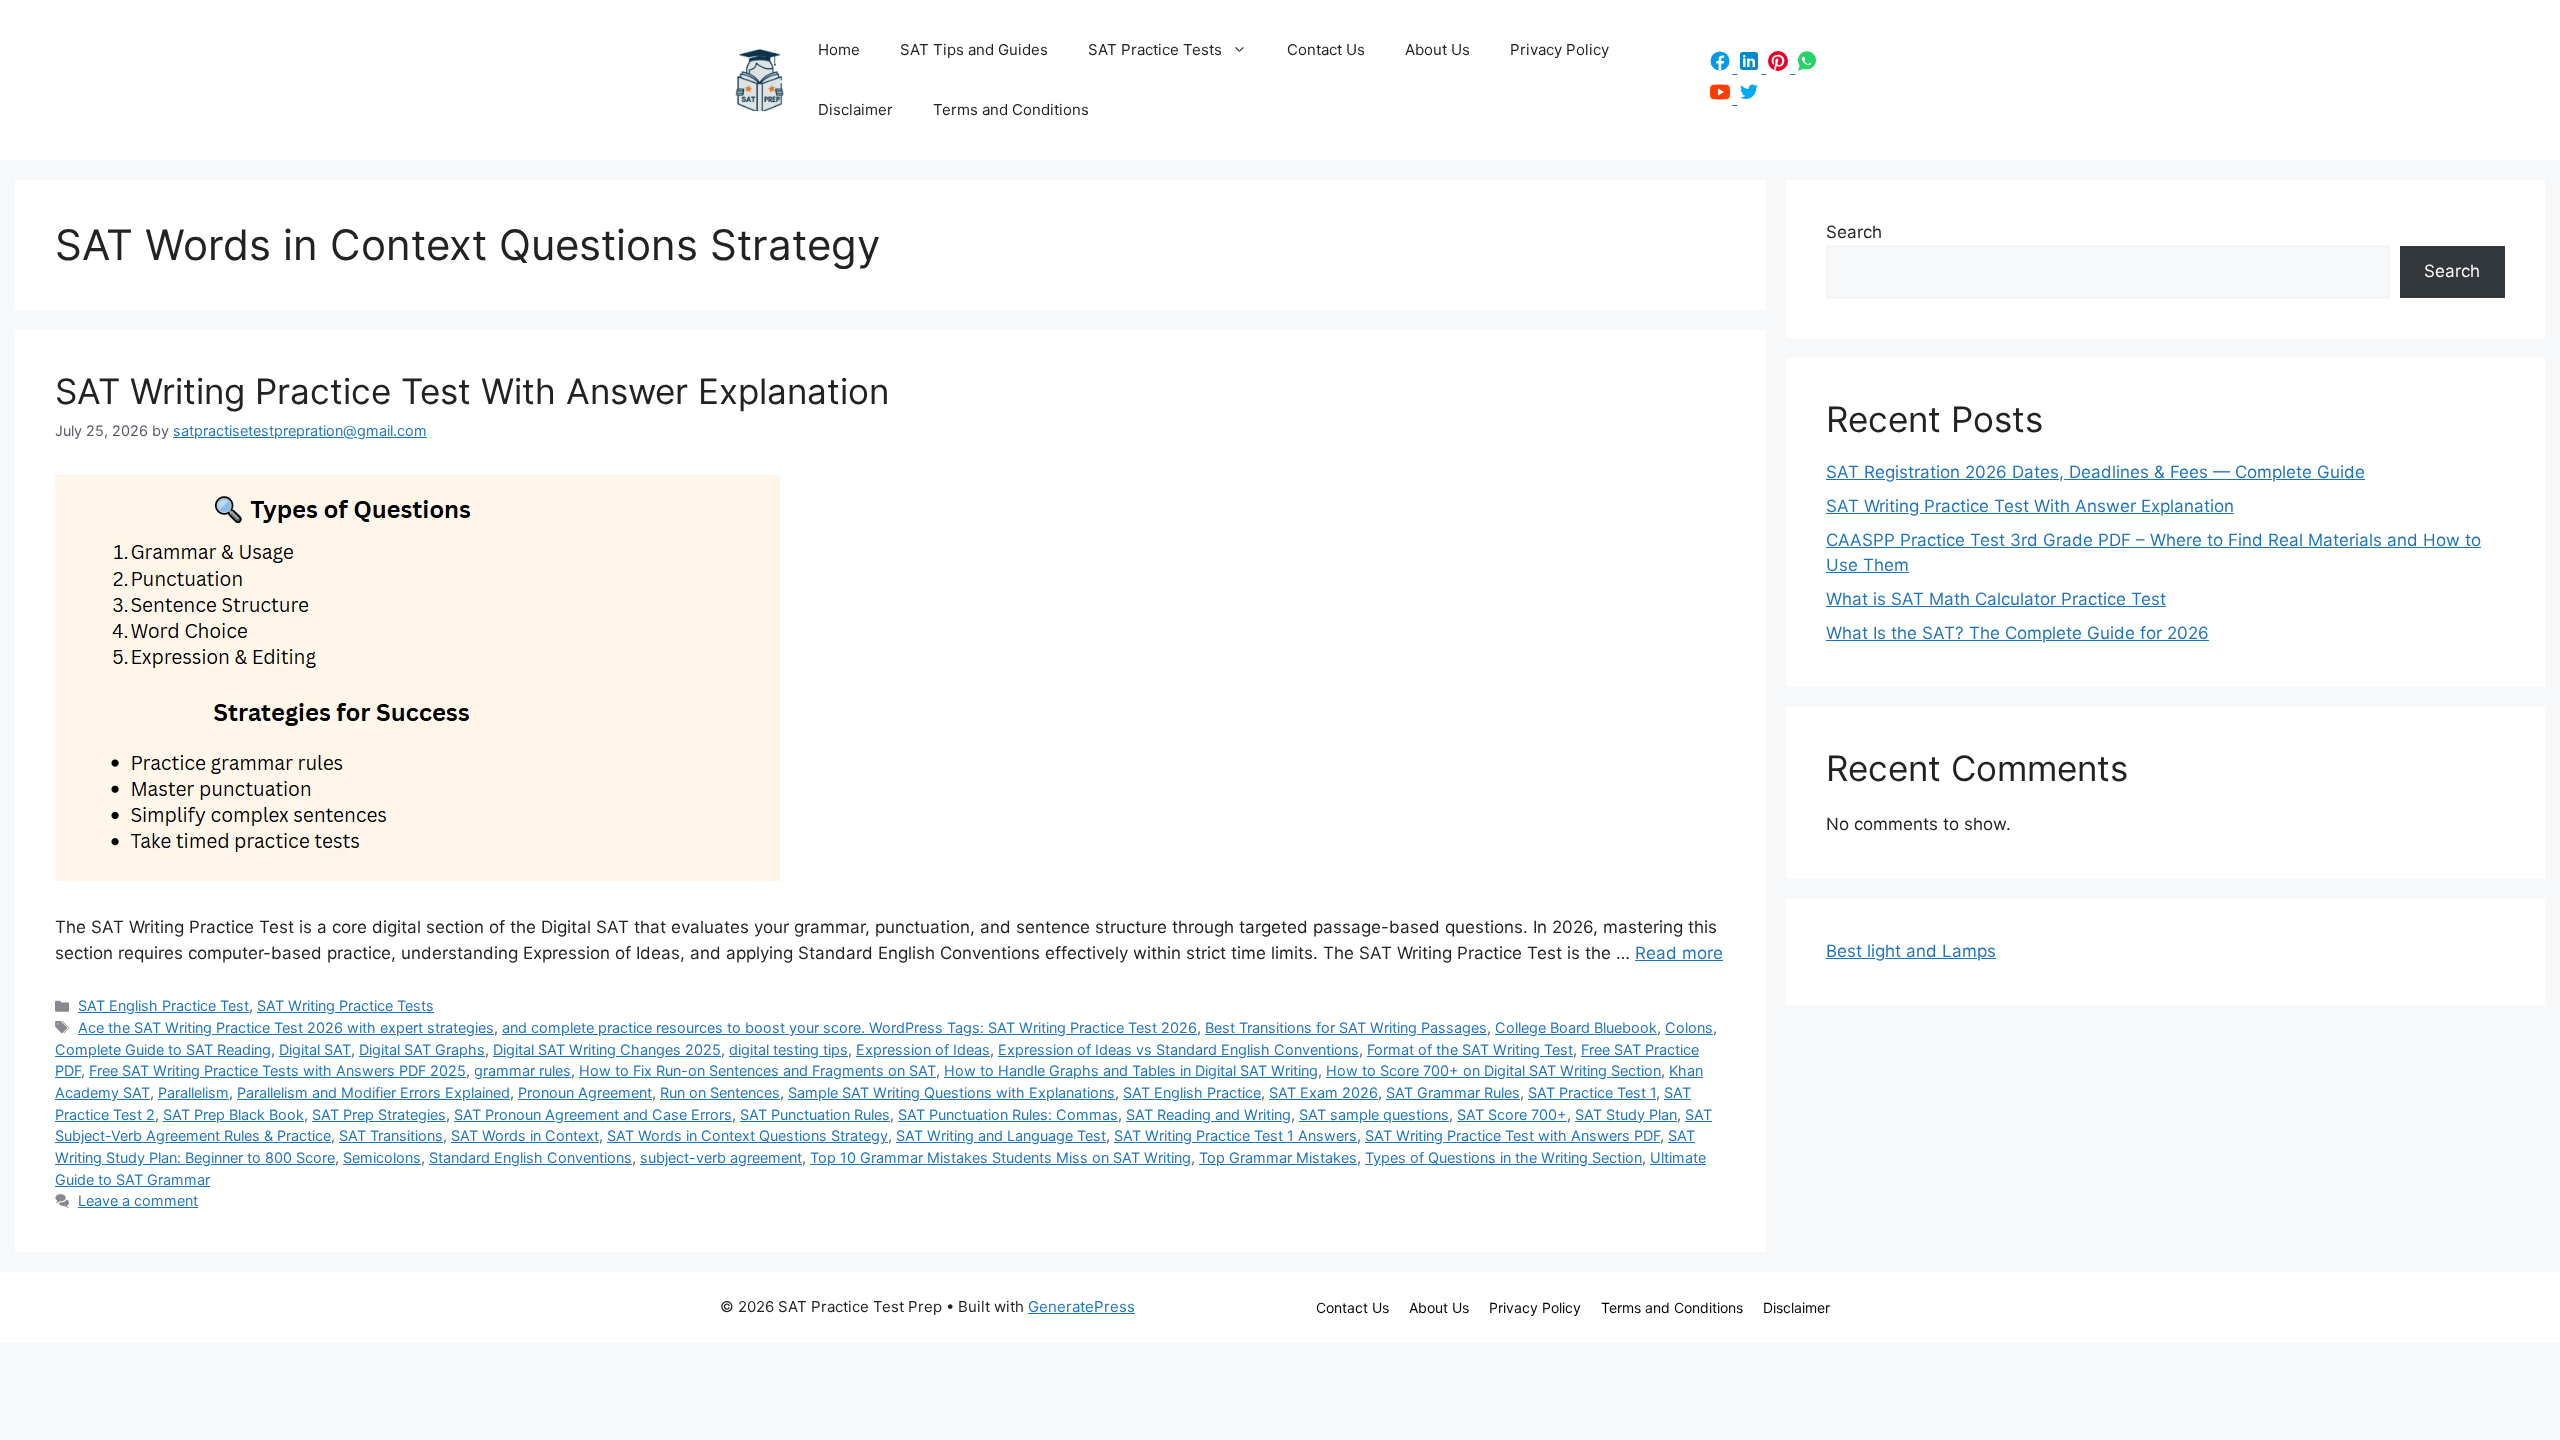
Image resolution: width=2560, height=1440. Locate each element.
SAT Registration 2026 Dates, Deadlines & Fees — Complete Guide (2095, 472)
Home (839, 49)
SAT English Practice (1192, 1092)
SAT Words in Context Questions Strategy (747, 1135)
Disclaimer (855, 109)
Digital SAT (315, 1049)
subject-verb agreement (721, 1157)
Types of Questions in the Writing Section (1503, 1157)
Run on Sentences (720, 1092)
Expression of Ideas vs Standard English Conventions (1178, 1049)
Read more (1679, 953)
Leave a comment (138, 1200)
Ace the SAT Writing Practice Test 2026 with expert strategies (286, 1027)
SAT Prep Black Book (233, 1114)
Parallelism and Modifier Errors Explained (373, 1092)
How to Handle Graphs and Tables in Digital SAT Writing (1131, 1070)
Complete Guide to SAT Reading (163, 1049)
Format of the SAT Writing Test (1470, 1049)
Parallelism (193, 1092)
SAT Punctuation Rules (815, 1114)
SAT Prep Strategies (379, 1114)
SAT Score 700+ (1512, 1114)
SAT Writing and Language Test (1001, 1135)
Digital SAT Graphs (422, 1049)
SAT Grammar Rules (1453, 1092)
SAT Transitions (391, 1135)
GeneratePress (1081, 1306)
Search (1854, 232)
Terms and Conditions (1011, 109)
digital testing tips (788, 1049)
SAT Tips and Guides (974, 49)
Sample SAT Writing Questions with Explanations (951, 1092)
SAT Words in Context (525, 1135)
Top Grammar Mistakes (1278, 1157)
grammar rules (522, 1070)
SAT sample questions (1374, 1114)
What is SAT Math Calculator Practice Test (1996, 599)
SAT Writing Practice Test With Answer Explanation (472, 391)
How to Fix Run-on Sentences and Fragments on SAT (757, 1070)
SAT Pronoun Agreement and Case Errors (593, 1114)
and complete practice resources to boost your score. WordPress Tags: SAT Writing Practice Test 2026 (849, 1027)
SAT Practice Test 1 (1592, 1092)
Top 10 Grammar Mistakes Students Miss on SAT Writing (1000, 1157)
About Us (1437, 49)
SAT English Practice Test (163, 1005)
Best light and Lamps (1911, 951)
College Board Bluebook (1576, 1027)
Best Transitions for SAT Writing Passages (1346, 1027)
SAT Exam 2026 (1323, 1092)
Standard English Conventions (530, 1157)
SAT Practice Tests (1155, 49)
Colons (1689, 1027)
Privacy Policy (1559, 49)
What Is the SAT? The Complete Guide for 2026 (2017, 633)
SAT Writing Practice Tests (345, 1005)
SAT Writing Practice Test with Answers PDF (1512, 1135)
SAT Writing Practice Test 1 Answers (1235, 1135)
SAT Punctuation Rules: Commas (1008, 1114)
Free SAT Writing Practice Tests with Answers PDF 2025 (277, 1070)
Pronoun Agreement (585, 1092)
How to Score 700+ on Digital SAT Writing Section (1493, 1070)
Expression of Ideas (923, 1049)
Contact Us (1326, 49)
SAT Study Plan (1626, 1114)
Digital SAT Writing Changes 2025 (607, 1049)
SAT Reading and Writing (1208, 1114)
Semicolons (382, 1157)
